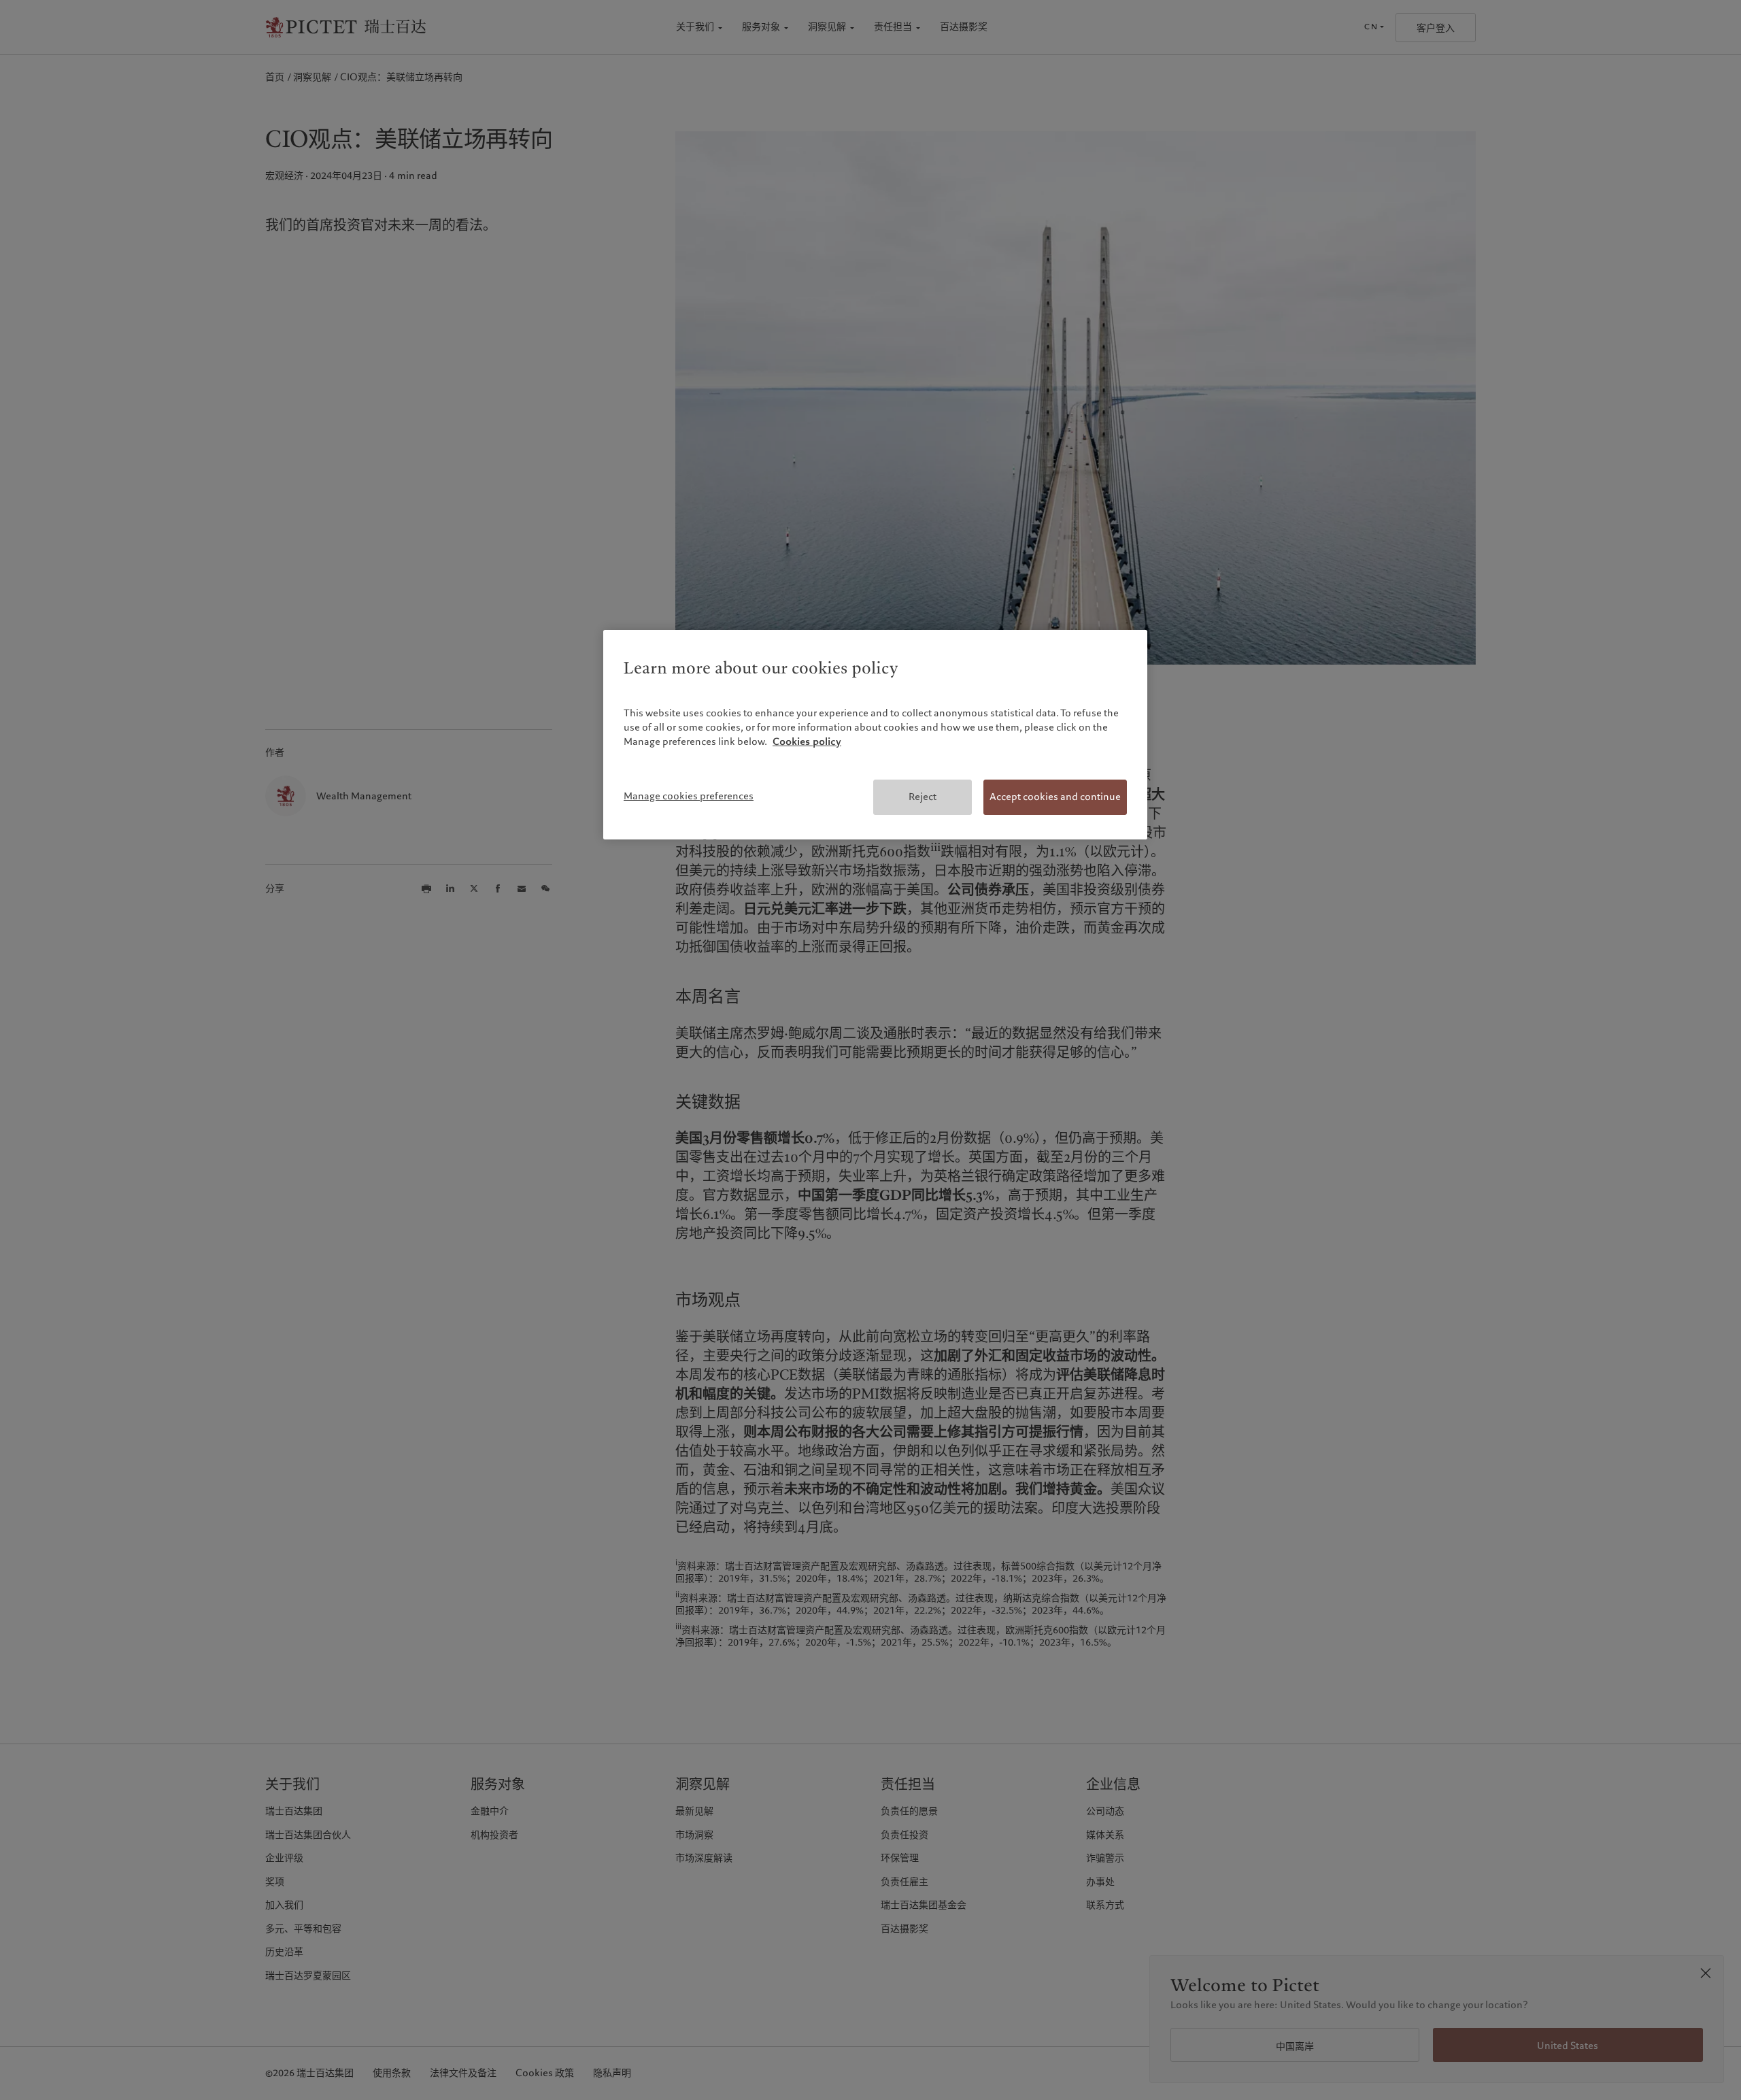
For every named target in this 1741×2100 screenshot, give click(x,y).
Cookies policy (807, 741)
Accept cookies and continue (1055, 797)
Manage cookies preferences (689, 796)
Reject (923, 797)
